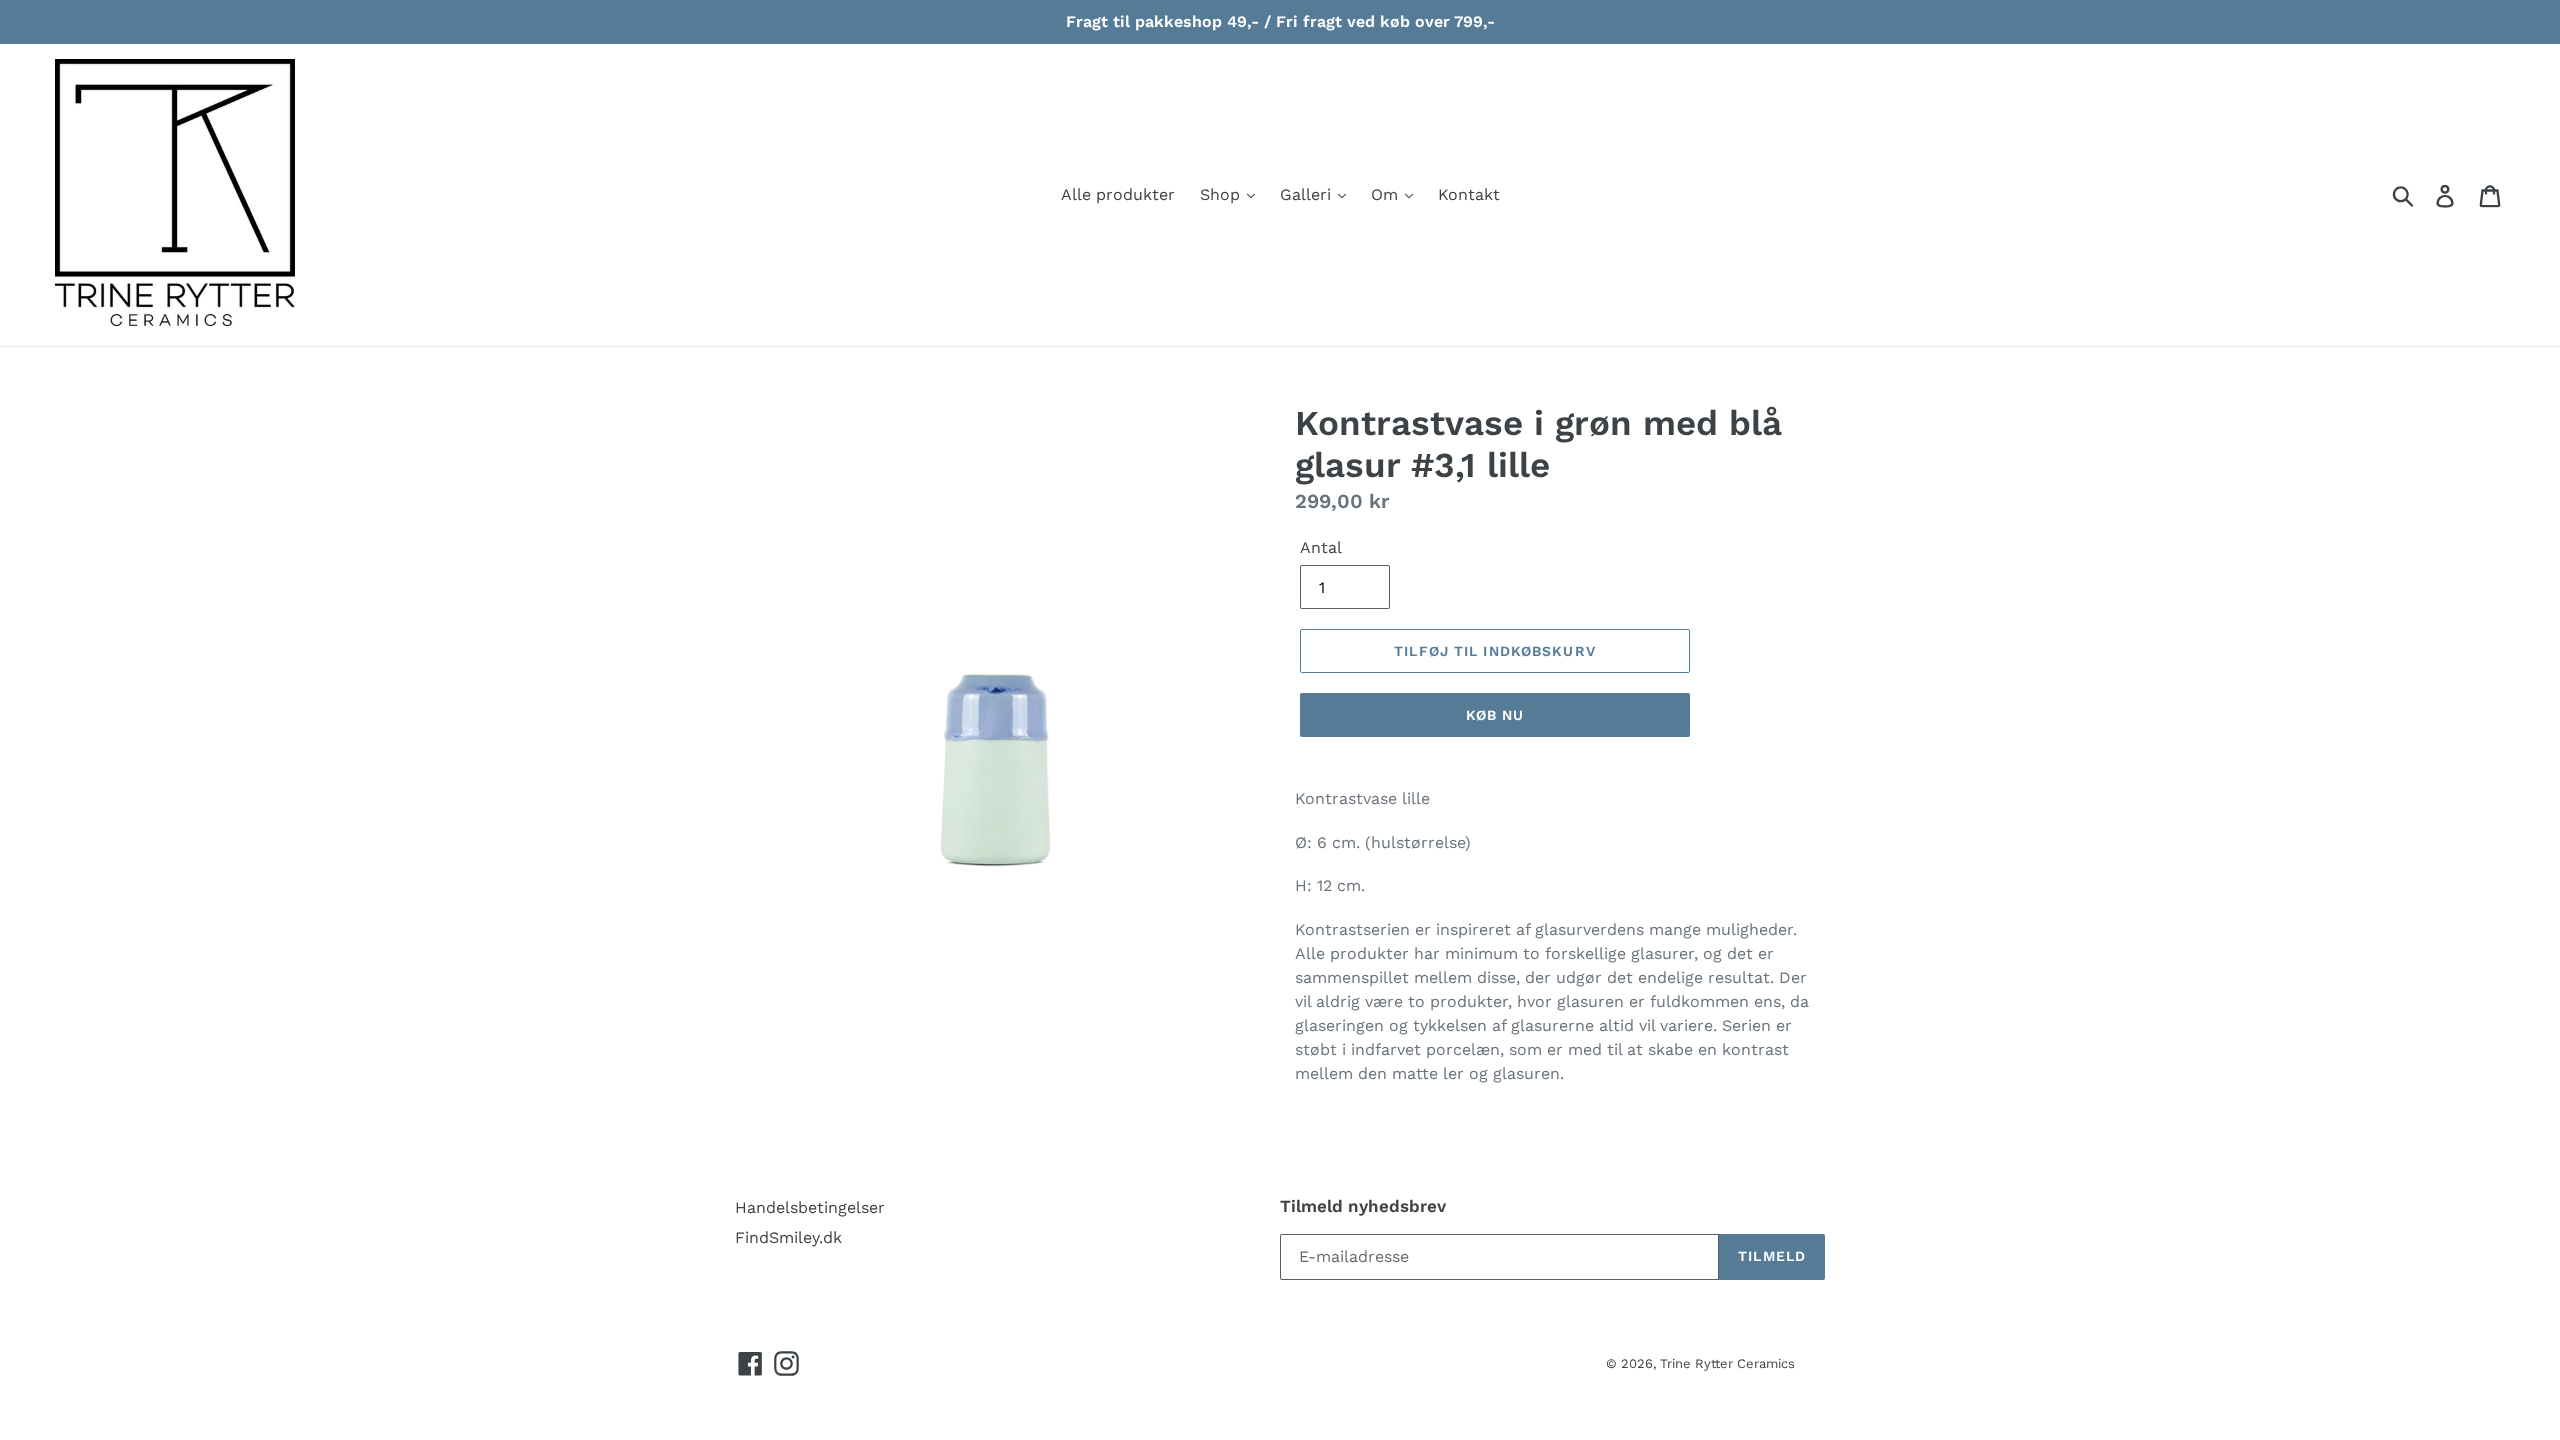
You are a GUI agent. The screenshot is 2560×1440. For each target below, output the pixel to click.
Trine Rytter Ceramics (1727, 1363)
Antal (1321, 547)
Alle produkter (1118, 194)
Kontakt (1469, 194)
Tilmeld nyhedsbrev (1363, 1206)
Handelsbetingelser (810, 1207)
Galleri (1308, 194)
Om (1387, 194)
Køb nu (1495, 715)
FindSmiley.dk (788, 1237)
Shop (1222, 194)
